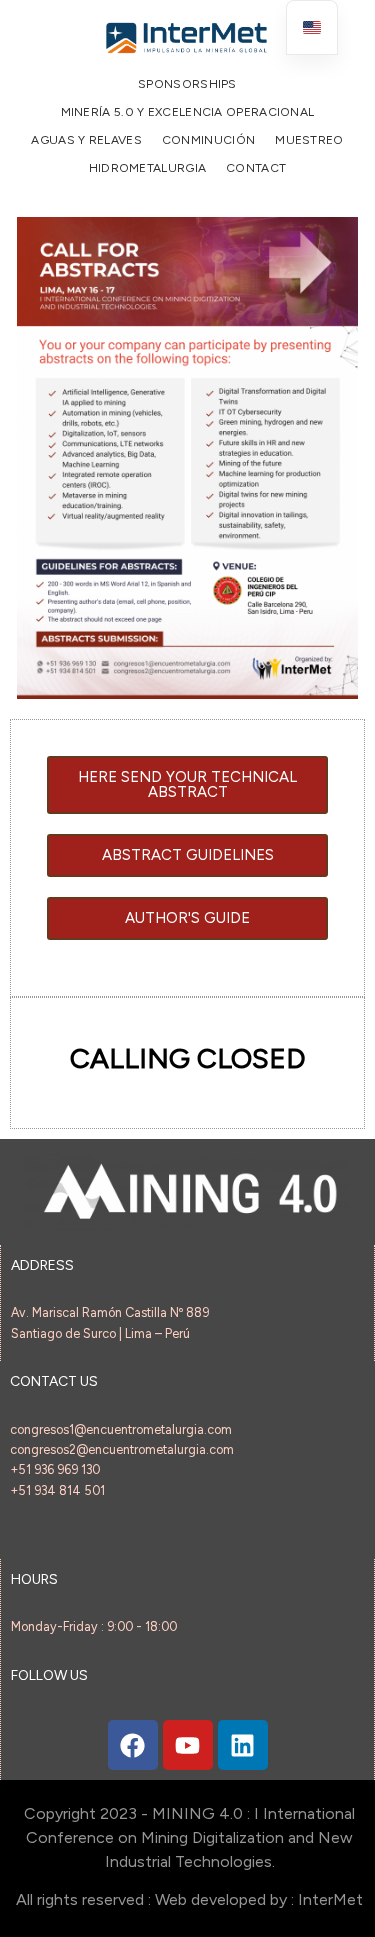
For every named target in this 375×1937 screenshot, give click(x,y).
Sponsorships (187, 84)
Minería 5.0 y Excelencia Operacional (188, 112)
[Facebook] (133, 1745)
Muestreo (309, 140)
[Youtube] (188, 1745)
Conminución (208, 140)
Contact (256, 168)
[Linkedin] (243, 1745)
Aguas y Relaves (86, 140)
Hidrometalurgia (148, 168)
